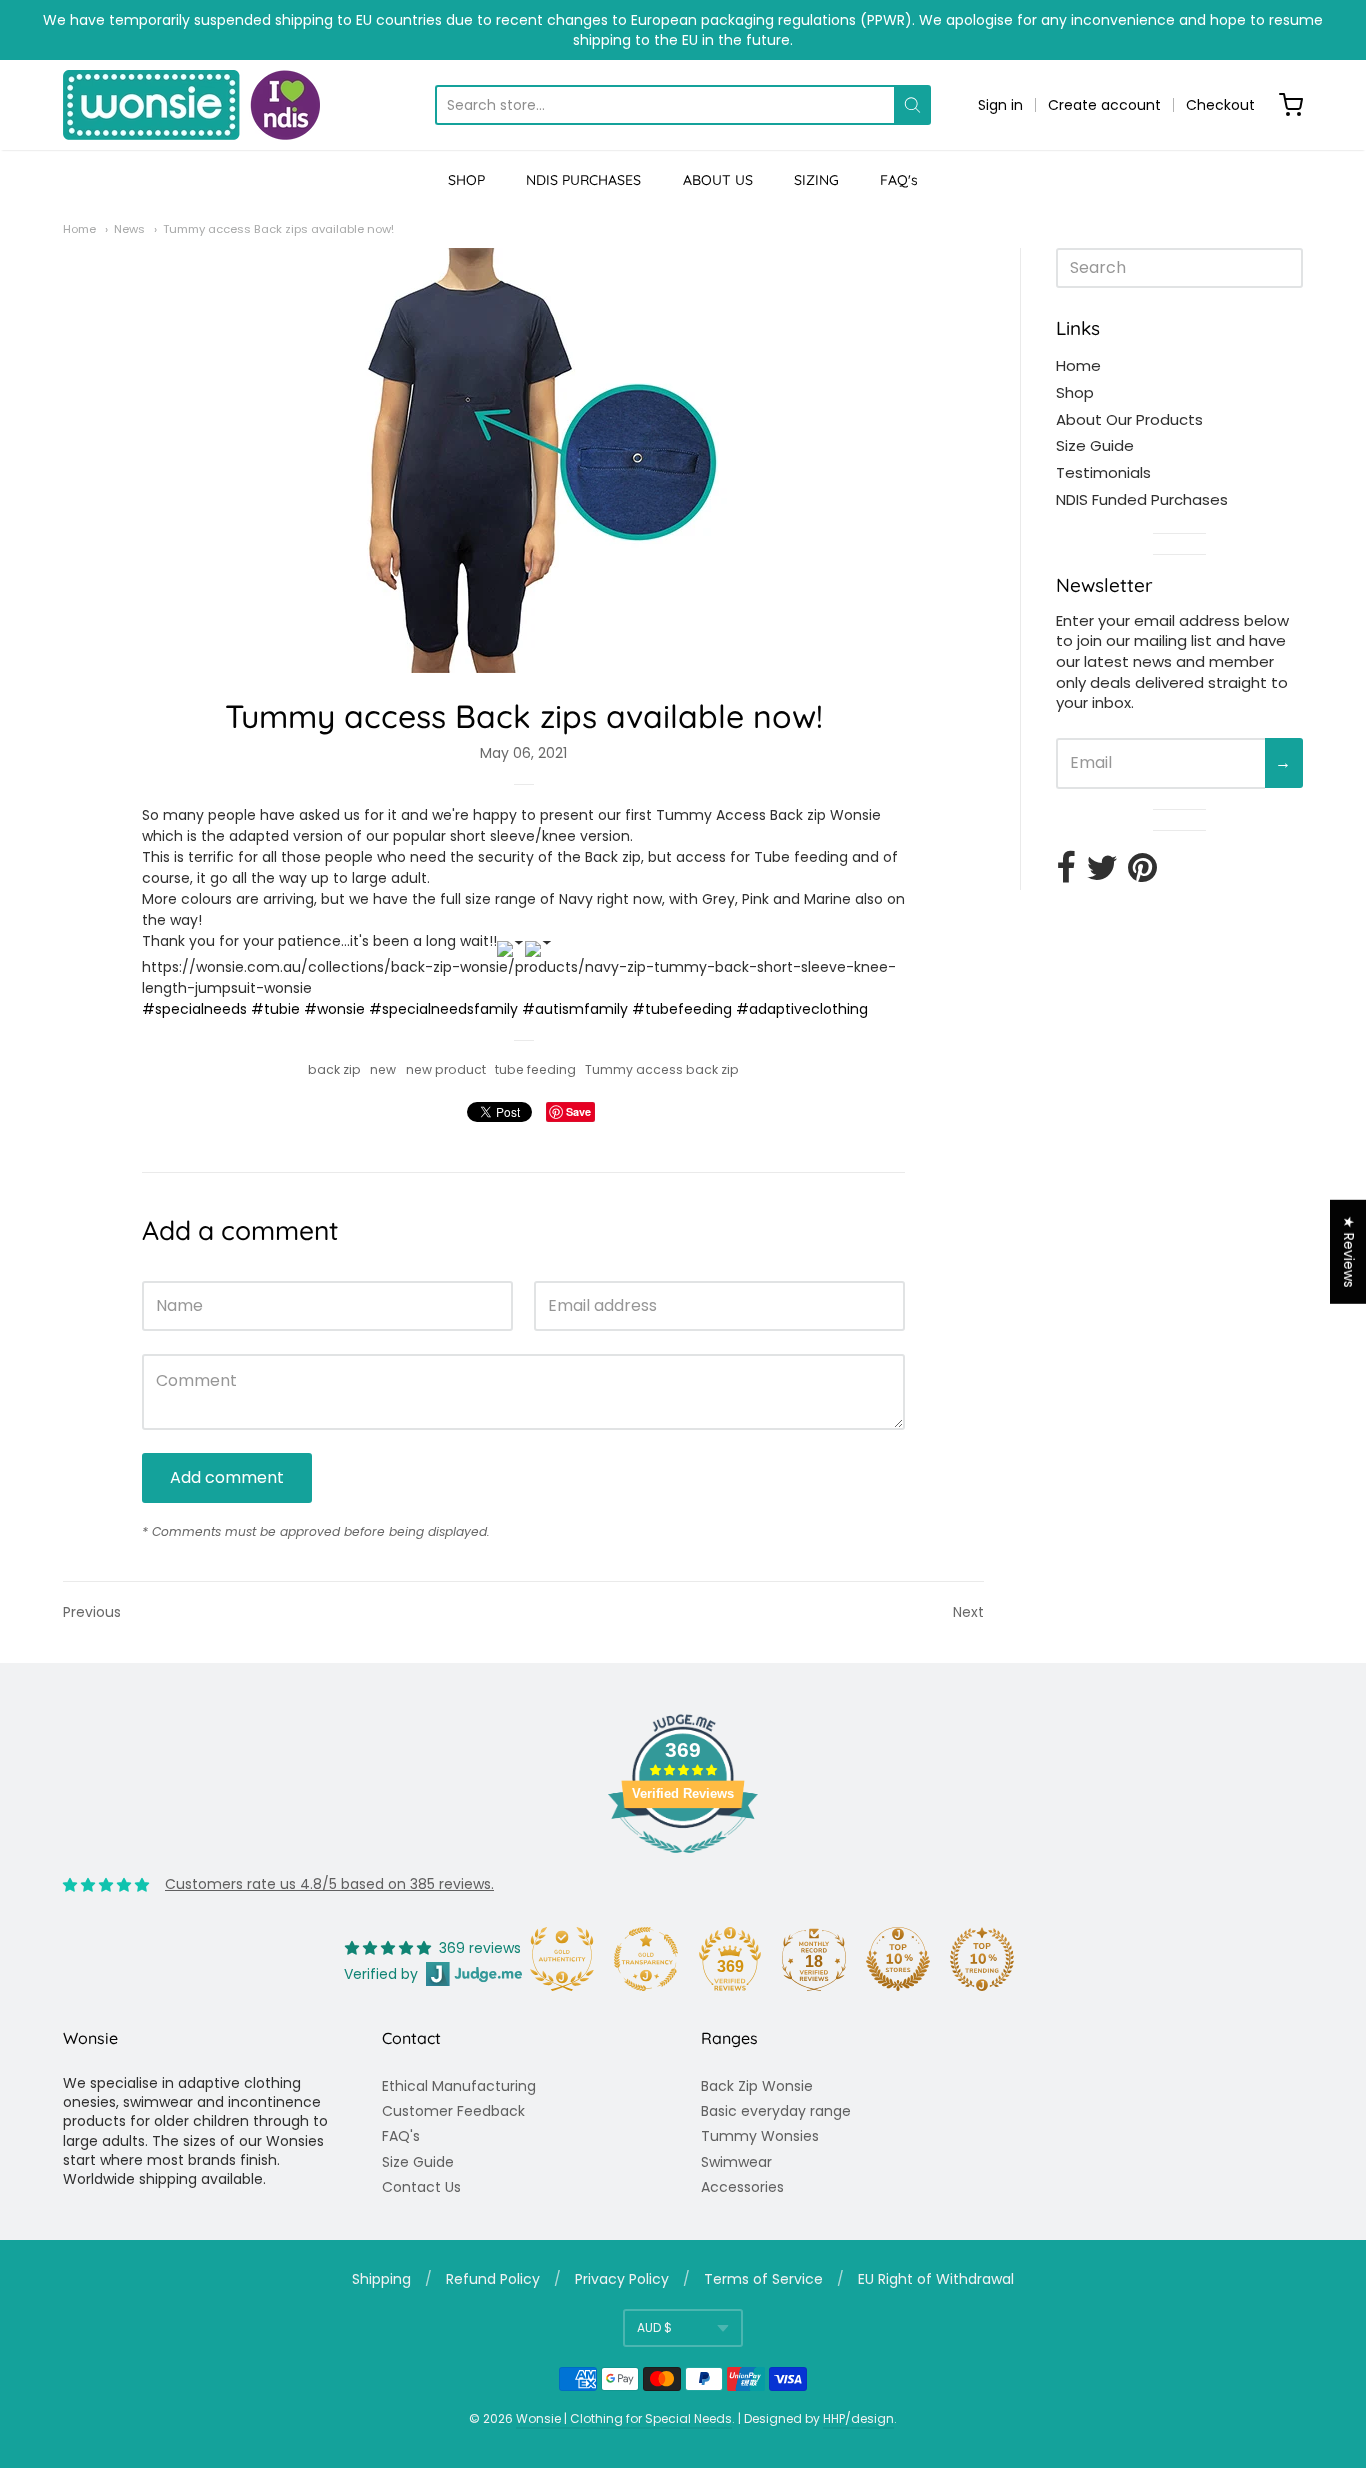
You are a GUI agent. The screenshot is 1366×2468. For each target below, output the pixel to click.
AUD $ (654, 2327)
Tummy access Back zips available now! (278, 229)
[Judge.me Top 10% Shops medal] (898, 1959)
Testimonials (1103, 472)
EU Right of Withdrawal (936, 2279)
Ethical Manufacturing (459, 2086)
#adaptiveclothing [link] (802, 1009)
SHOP (466, 180)
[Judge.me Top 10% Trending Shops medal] (982, 1959)
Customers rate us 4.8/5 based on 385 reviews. (329, 1884)
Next (968, 1612)
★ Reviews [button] (1349, 1252)
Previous (92, 1612)
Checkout (1220, 105)
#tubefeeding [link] (682, 1009)
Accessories (742, 2187)
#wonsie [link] (334, 1009)
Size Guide (1095, 445)
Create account (1104, 105)
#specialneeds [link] (194, 1009)
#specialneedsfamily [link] (443, 1009)
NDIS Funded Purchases (1142, 499)
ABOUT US (718, 180)
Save (578, 1111)
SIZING (816, 180)
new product (446, 1069)
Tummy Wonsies (760, 2136)
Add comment (227, 1477)
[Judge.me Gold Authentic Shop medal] (562, 1959)
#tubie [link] (275, 1009)
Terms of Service (763, 2279)
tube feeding (535, 1069)
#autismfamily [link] (575, 1009)
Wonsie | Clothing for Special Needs (624, 2418)
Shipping (381, 2279)
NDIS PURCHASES (583, 180)
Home (79, 229)
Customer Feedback (453, 2111)
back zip (334, 1069)
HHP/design (858, 2418)
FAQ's (899, 180)
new (383, 1069)
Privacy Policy (622, 2279)
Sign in (1000, 105)
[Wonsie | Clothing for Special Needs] (191, 105)
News (129, 229)
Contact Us (421, 2187)
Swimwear (736, 2162)
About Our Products (1129, 419)
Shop (1075, 392)
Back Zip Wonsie (757, 2086)
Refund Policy (493, 2279)
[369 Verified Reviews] (683, 1864)
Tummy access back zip (662, 1069)
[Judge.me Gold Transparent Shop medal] (646, 1959)
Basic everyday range (776, 2111)
